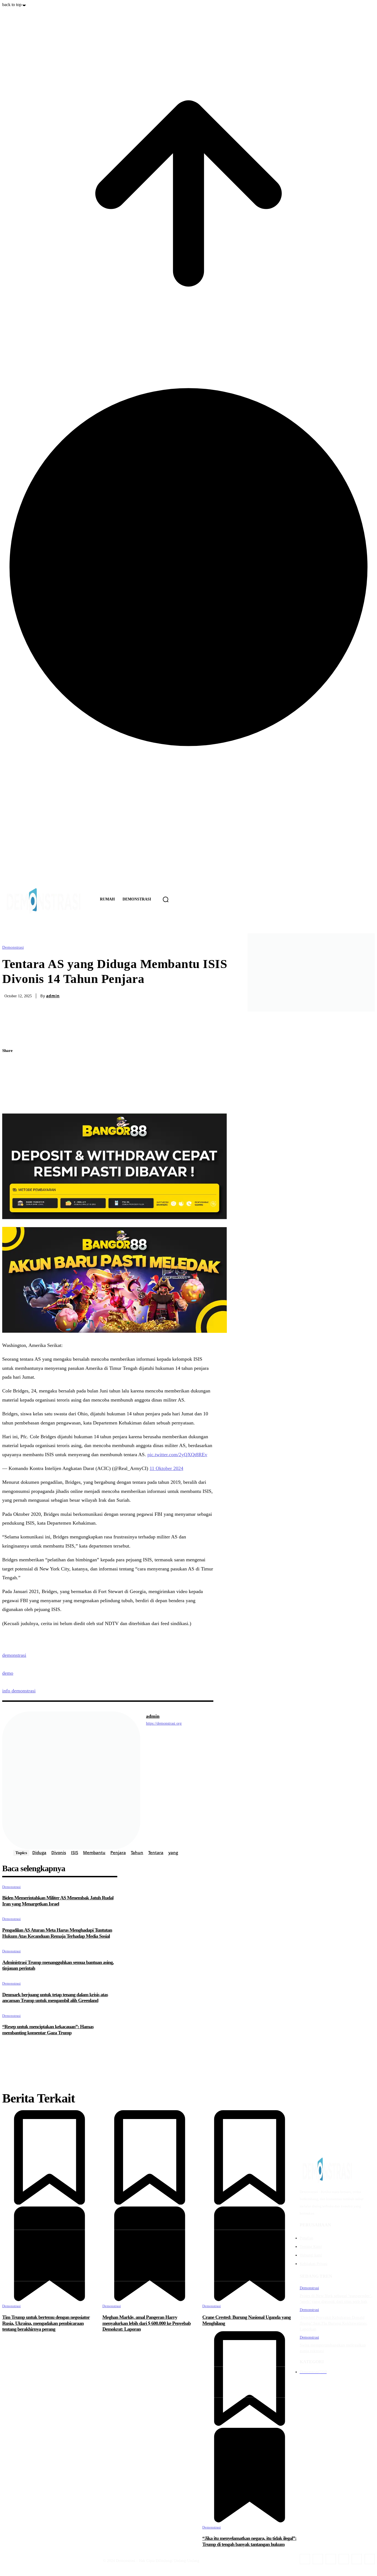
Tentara (156, 1852)
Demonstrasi (13, 947)
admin (53, 996)
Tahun (137, 1852)
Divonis (59, 1852)
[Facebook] (11, 1064)
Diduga (39, 1852)
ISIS (75, 1852)
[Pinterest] (11, 1090)
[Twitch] (344, 2559)
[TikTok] (331, 2559)
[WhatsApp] (370, 2559)
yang (173, 1852)
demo (8, 1673)
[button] (166, 899)
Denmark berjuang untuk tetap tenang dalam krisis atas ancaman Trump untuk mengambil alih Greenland (55, 1998)
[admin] (71, 1780)
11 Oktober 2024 (166, 1468)
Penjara (118, 1852)
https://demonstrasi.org (164, 1723)
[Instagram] (318, 2559)
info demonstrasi (19, 1691)
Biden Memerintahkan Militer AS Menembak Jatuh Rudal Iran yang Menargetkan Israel (58, 1901)
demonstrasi (14, 1655)
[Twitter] (11, 1077)
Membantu (94, 1852)
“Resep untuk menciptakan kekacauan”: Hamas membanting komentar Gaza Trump (48, 2030)
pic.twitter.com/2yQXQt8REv (177, 1455)
